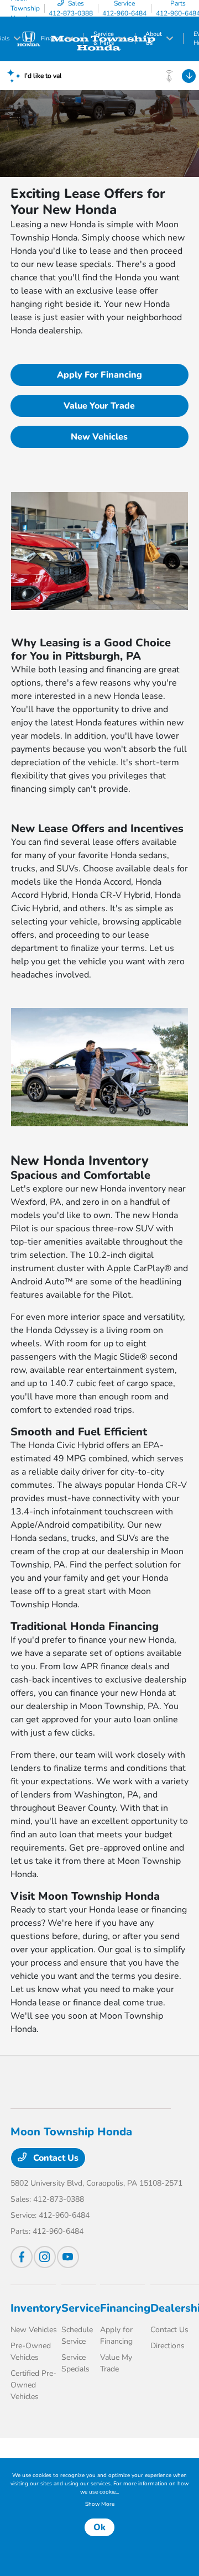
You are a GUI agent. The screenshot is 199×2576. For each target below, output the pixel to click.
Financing (125, 2308)
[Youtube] (68, 2257)
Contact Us (55, 2158)
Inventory (36, 2308)
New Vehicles (99, 437)
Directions (167, 2346)
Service (81, 2308)
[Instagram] (45, 2257)
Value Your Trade (99, 406)
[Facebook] (22, 2257)
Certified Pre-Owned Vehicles (33, 2385)
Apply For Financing (99, 375)
